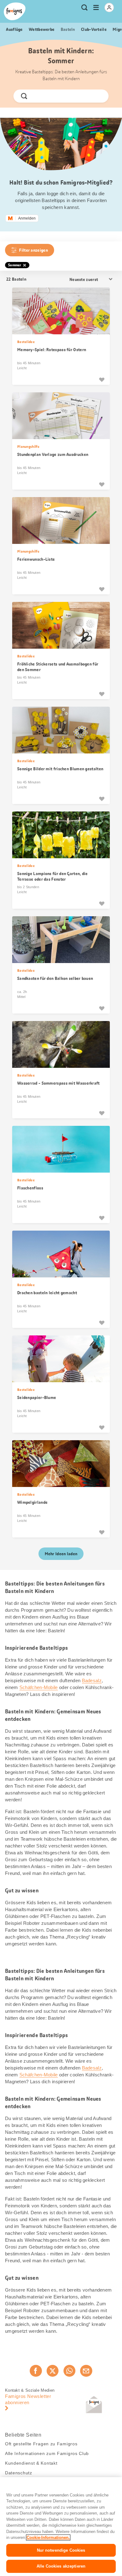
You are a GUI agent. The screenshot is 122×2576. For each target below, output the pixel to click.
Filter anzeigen (33, 250)
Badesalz (92, 1680)
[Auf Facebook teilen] (36, 2371)
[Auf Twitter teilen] (53, 2371)
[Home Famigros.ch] (15, 11)
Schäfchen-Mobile (39, 1687)
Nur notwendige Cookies (61, 2550)
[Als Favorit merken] (102, 380)
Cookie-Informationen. (48, 2537)
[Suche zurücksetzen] (99, 96)
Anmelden (27, 218)
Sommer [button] (15, 265)
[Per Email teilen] (86, 2371)
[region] (61, 2527)
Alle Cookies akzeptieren (61, 2566)
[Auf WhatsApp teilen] (69, 2371)
